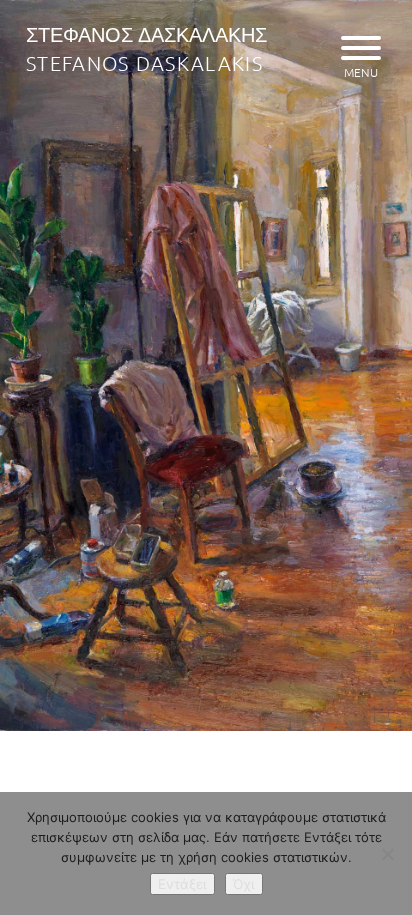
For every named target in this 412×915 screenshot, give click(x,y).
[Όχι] (387, 854)
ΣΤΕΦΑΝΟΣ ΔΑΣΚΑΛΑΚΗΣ (146, 34)
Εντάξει (182, 884)
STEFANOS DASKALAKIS (144, 63)
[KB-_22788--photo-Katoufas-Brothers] (206, 724)
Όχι (244, 884)
